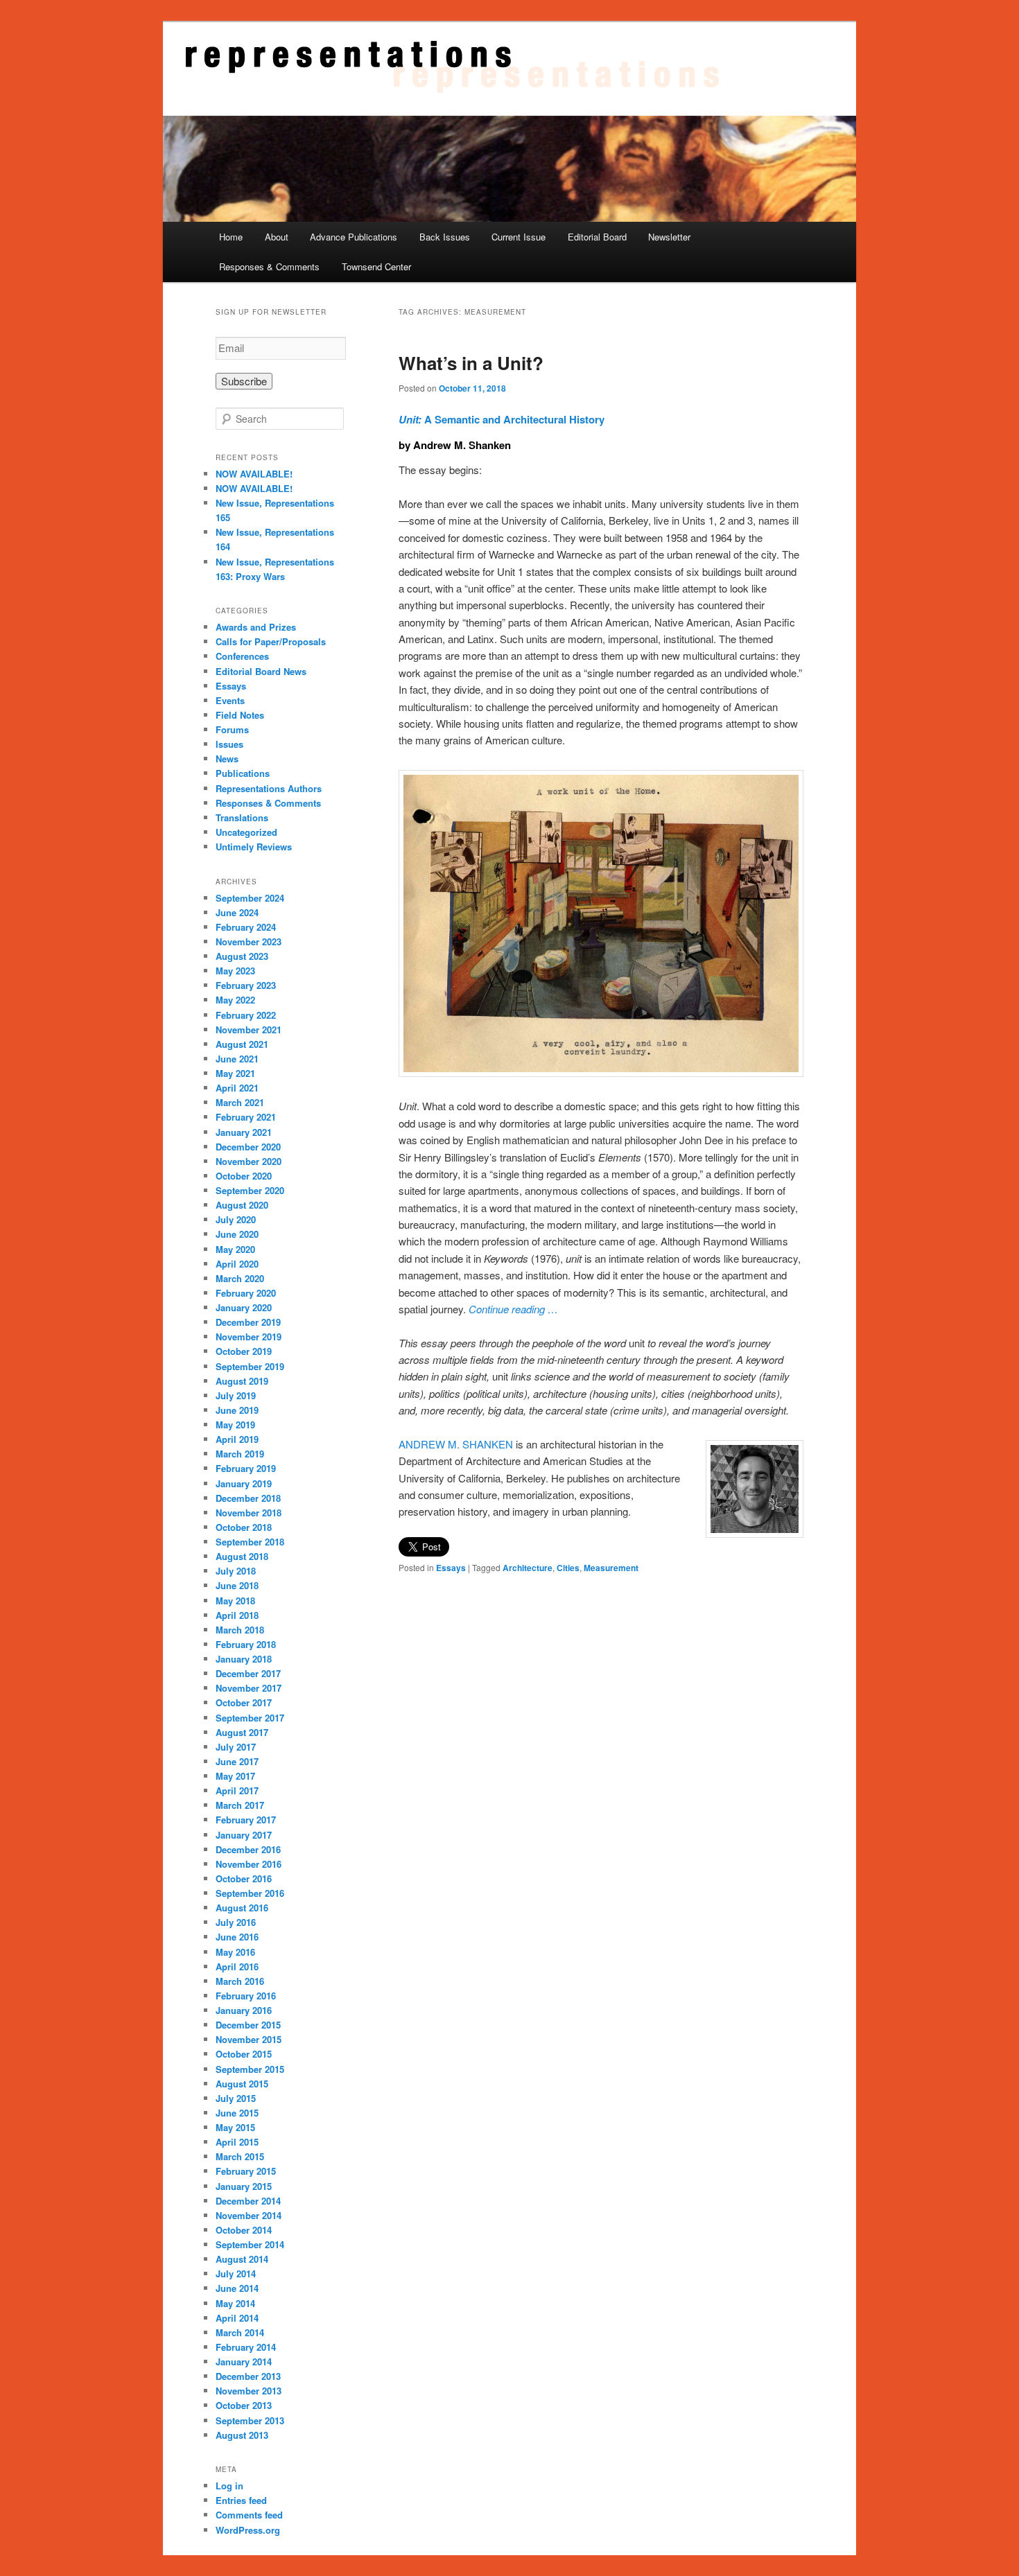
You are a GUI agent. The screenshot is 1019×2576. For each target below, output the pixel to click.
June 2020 (237, 1234)
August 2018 (242, 1556)
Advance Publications (354, 237)
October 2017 (244, 1702)
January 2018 (244, 1659)
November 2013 (249, 2391)
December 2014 (248, 2201)
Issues (229, 744)
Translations (242, 817)
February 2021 (246, 1117)
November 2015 (249, 2039)
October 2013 (244, 2405)
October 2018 (244, 1527)
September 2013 (250, 2420)
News (227, 759)
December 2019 (248, 1322)
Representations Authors (269, 788)
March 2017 (240, 1805)
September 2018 (250, 1542)
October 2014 (244, 2230)
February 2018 (246, 1644)
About (277, 237)
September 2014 (250, 2244)
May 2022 (235, 1000)
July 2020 (236, 1219)
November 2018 (249, 1513)
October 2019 (244, 1351)
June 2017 (237, 1761)
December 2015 (248, 2025)
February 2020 (246, 1293)
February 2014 (246, 2347)
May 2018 (235, 1601)
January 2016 (244, 2010)
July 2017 (236, 1747)
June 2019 (237, 1410)
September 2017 (250, 1718)
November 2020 (249, 1161)
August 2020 (242, 1205)
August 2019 (242, 1381)
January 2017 (244, 1835)
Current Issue (519, 237)
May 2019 (235, 1425)
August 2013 (242, 2435)
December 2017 (248, 1673)
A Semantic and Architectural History (502, 419)
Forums (232, 729)
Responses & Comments (269, 266)
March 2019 (240, 1454)
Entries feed (241, 2500)
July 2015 (236, 2098)
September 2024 (250, 898)
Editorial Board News (261, 671)
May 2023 (235, 971)
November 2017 (249, 1688)
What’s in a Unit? (471, 363)
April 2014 (237, 2318)
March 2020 (240, 1278)
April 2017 (237, 1790)
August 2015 (242, 2084)
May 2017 (235, 1776)
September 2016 (250, 1893)
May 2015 (235, 2127)
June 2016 (237, 1937)
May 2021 (235, 1073)
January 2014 (244, 2362)
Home (231, 237)
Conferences (242, 656)
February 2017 (246, 1820)
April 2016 (237, 1966)
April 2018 (237, 1615)
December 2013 (248, 2376)
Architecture (528, 1568)
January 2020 (244, 1307)
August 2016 (242, 1908)
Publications (243, 773)
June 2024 (237, 912)
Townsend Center (376, 266)
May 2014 (235, 2303)
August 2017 (242, 1732)
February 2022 (246, 1015)
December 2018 (248, 1498)
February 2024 (246, 927)
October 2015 (244, 2054)
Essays (451, 1568)
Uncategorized (246, 832)
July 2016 (236, 1922)
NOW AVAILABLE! (254, 474)
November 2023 (249, 941)
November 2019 (249, 1337)
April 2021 (237, 1088)
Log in (229, 2486)
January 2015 (244, 2186)
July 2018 (236, 1571)
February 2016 (246, 1996)
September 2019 (250, 1366)
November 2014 (249, 2215)
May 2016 (235, 1952)
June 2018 (237, 1585)
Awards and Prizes (256, 627)
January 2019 (244, 1483)
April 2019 (237, 1439)
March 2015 (240, 2156)
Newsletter (669, 237)
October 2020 (244, 1176)
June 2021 (237, 1059)
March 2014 (240, 2332)
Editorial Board (597, 237)
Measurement (611, 1568)
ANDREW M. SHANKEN (456, 1444)
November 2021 (249, 1029)
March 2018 (240, 1630)
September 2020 (250, 1190)
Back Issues (445, 237)
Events (230, 700)
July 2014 (236, 2273)
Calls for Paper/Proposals (271, 641)
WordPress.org (248, 2530)
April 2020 (237, 1264)
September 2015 (250, 2069)
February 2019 (246, 1468)
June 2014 (237, 2288)
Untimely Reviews (254, 847)
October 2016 (244, 1878)
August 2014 (242, 2259)
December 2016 (248, 1849)
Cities (568, 1568)
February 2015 (246, 2171)
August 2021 (242, 1044)
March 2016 (240, 1981)
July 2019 (236, 1395)
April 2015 (237, 2142)
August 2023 (242, 956)
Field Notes (240, 715)
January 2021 (244, 1132)
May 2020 (235, 1249)
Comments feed (249, 2515)
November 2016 (249, 1864)
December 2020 (248, 1147)
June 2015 (237, 2113)
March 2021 (240, 1102)
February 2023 (246, 985)
